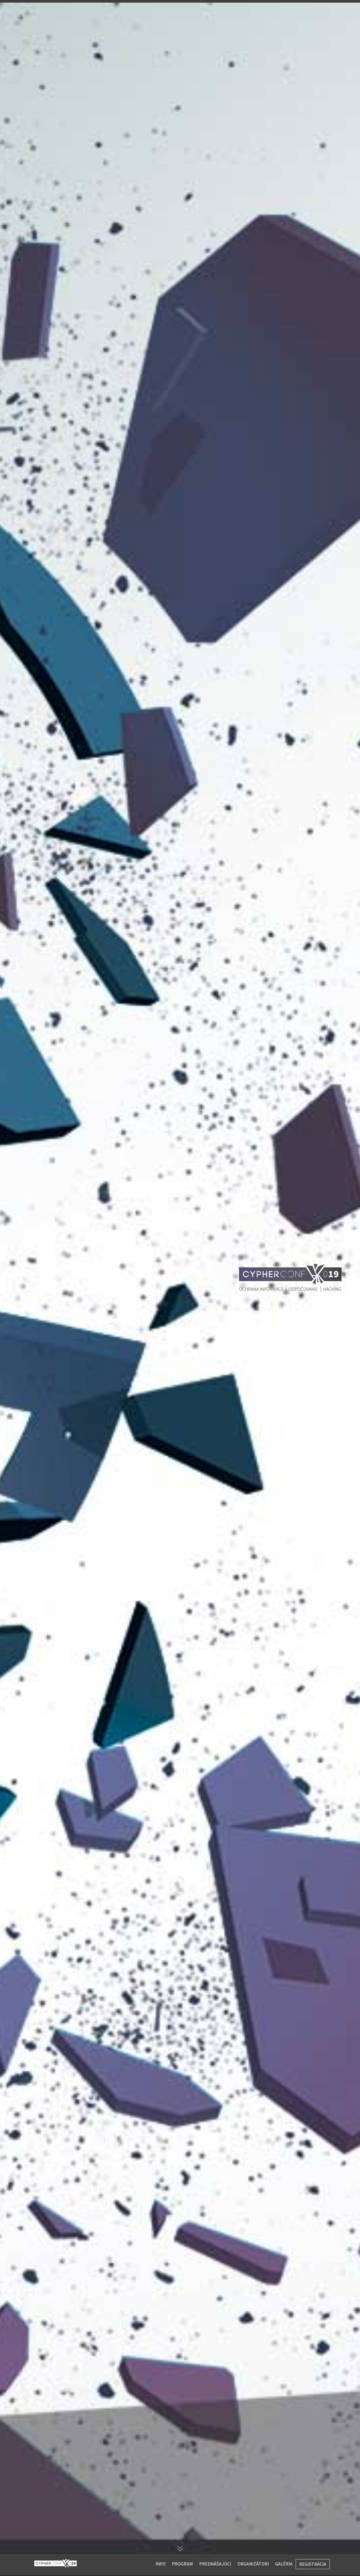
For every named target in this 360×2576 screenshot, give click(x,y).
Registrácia (313, 2564)
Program (182, 2564)
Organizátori (253, 2564)
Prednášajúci (215, 2564)
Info (160, 2564)
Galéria (284, 2564)
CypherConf (55, 2563)
